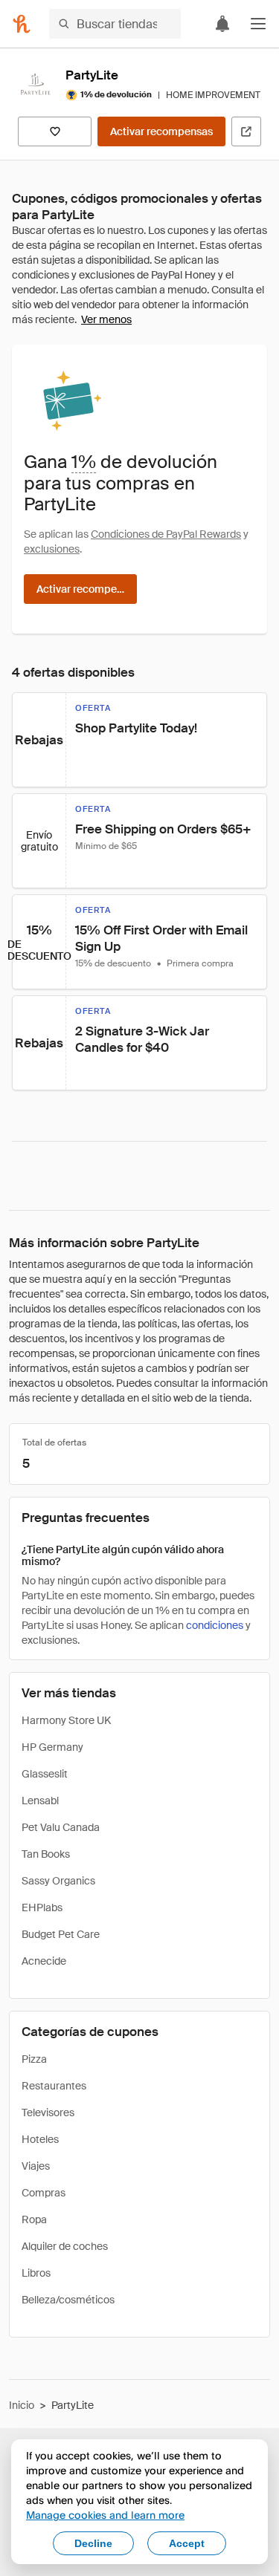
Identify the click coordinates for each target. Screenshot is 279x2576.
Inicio (22, 2405)
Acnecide (44, 1961)
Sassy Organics (58, 1881)
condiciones (215, 1625)
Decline (93, 2543)
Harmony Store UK (66, 1720)
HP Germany (52, 1747)
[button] (258, 24)
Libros (36, 2273)
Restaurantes (54, 2086)
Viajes (36, 2166)
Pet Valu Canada (61, 1827)
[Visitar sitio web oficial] (246, 131)
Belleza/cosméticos (68, 2300)
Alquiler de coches (65, 2246)
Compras (44, 2193)
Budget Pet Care (61, 1934)
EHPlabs (42, 1907)
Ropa (34, 2219)
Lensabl (40, 1801)
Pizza (34, 2059)
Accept (187, 2543)
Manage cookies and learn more (105, 2515)
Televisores (48, 2112)
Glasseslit (45, 1774)
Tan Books (46, 1854)
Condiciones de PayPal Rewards (166, 534)
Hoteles (40, 2139)
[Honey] (22, 24)
